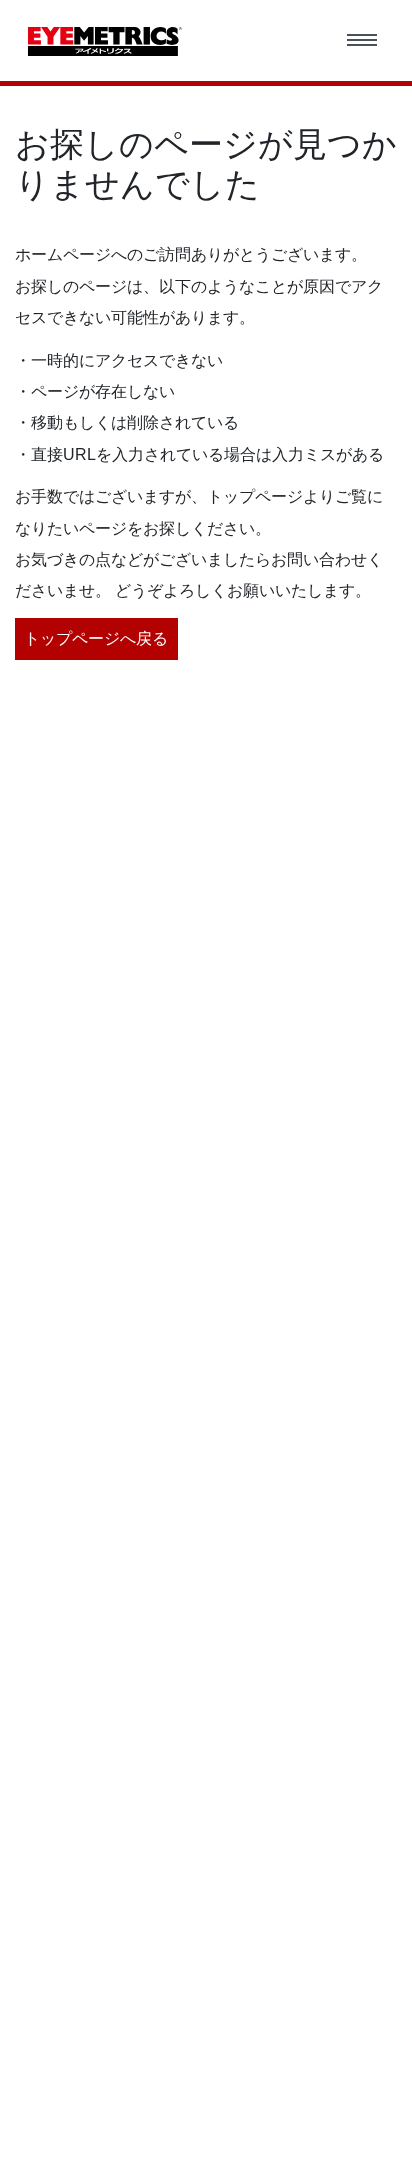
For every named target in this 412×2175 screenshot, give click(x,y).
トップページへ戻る (96, 638)
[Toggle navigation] (362, 41)
